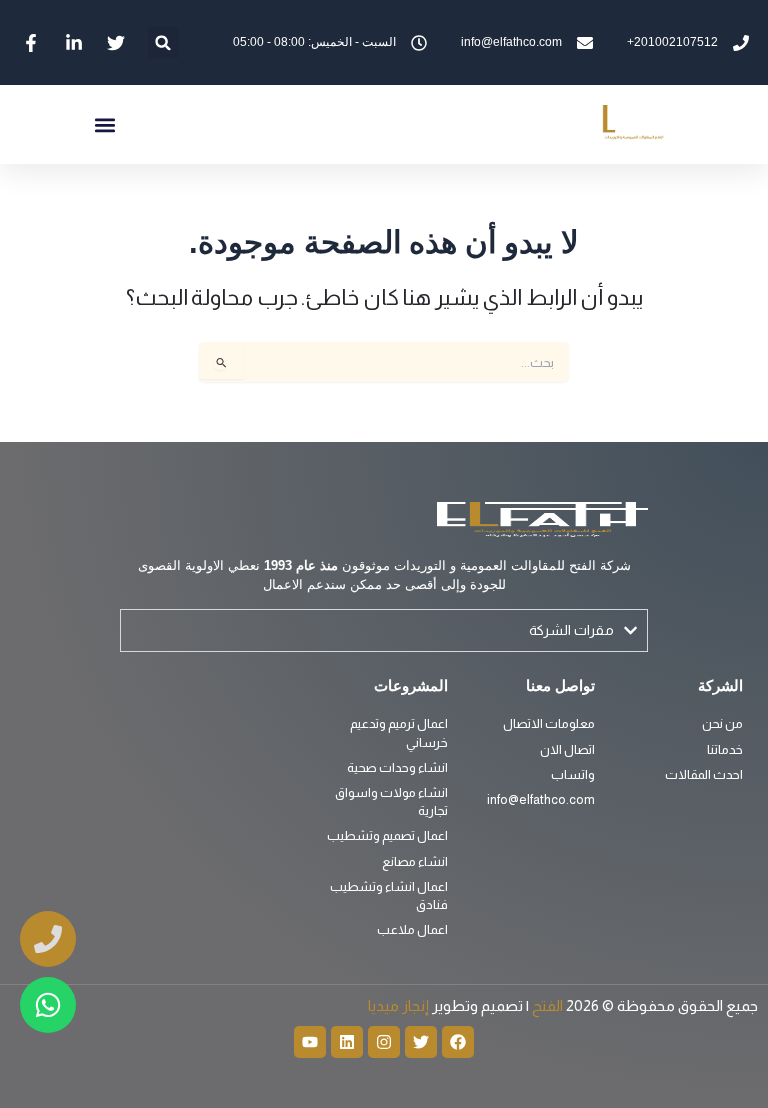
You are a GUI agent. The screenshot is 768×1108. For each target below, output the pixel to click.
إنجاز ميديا (398, 1005)
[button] (163, 42)
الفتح (546, 1005)
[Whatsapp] (48, 1005)
